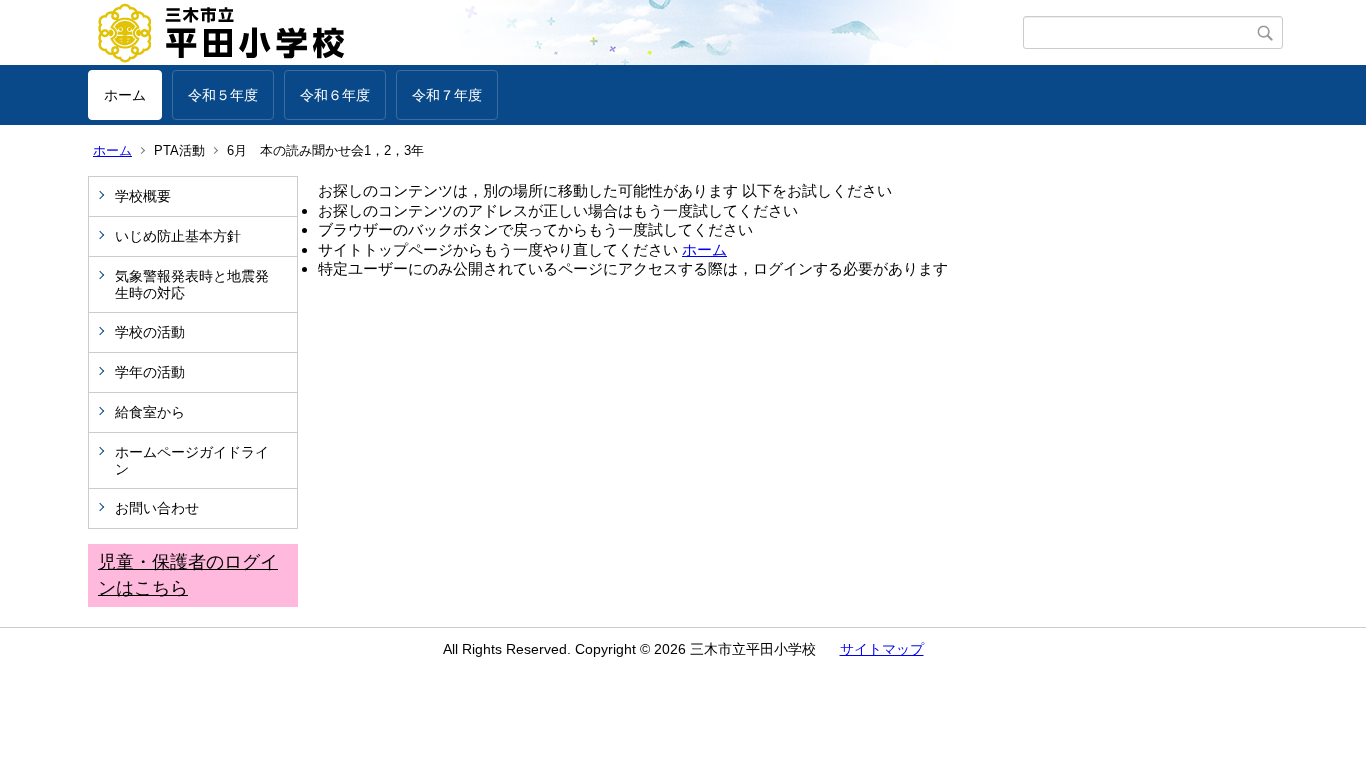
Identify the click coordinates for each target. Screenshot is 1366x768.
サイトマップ (882, 649)
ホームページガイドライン (192, 460)
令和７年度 (447, 95)
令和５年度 (223, 95)
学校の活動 (150, 332)
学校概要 (143, 196)
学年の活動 (150, 372)
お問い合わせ (157, 508)
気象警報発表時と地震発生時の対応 (192, 284)
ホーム (125, 95)
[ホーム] (555, 33)
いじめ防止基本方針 (178, 236)
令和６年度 (335, 95)
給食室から (150, 412)
